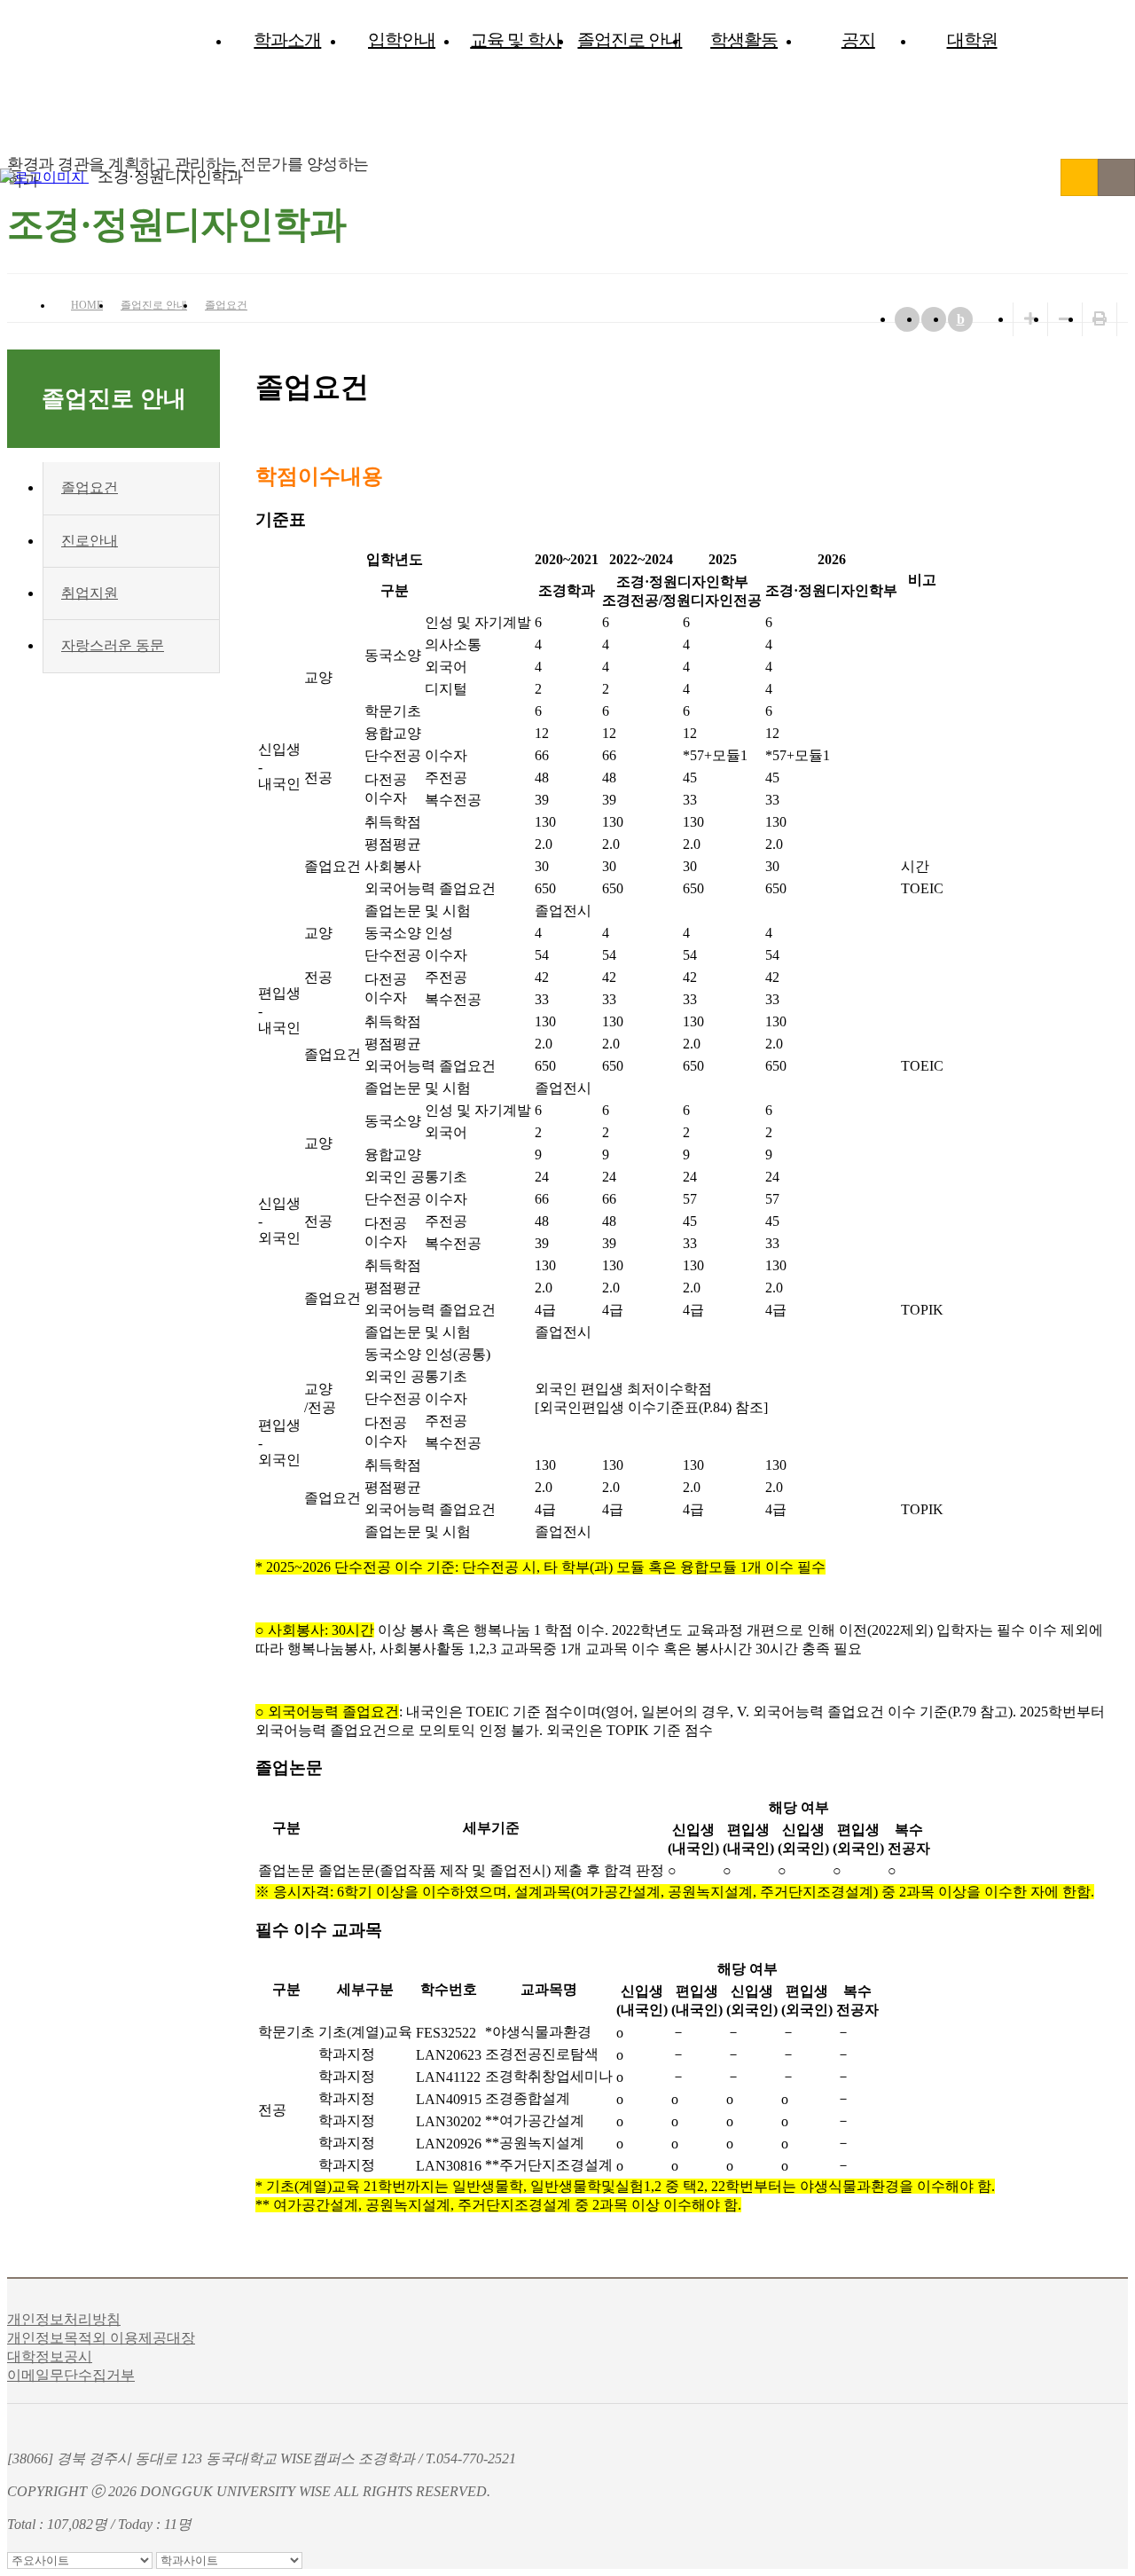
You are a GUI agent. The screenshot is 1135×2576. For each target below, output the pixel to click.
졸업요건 (226, 305)
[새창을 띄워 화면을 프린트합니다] (1100, 319)
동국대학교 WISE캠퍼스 (1079, 177)
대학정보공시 (50, 2356)
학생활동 (744, 40)
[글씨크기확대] (1030, 319)
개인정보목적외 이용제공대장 (101, 2338)
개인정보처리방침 (64, 2319)
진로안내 (90, 541)
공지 (858, 40)
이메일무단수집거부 (71, 2375)
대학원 (972, 40)
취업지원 (90, 593)
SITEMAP (1116, 177)
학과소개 (287, 40)
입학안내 (402, 40)
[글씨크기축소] (1065, 319)
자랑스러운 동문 (113, 645)
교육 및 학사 (516, 40)
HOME (87, 305)
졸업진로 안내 (630, 40)
